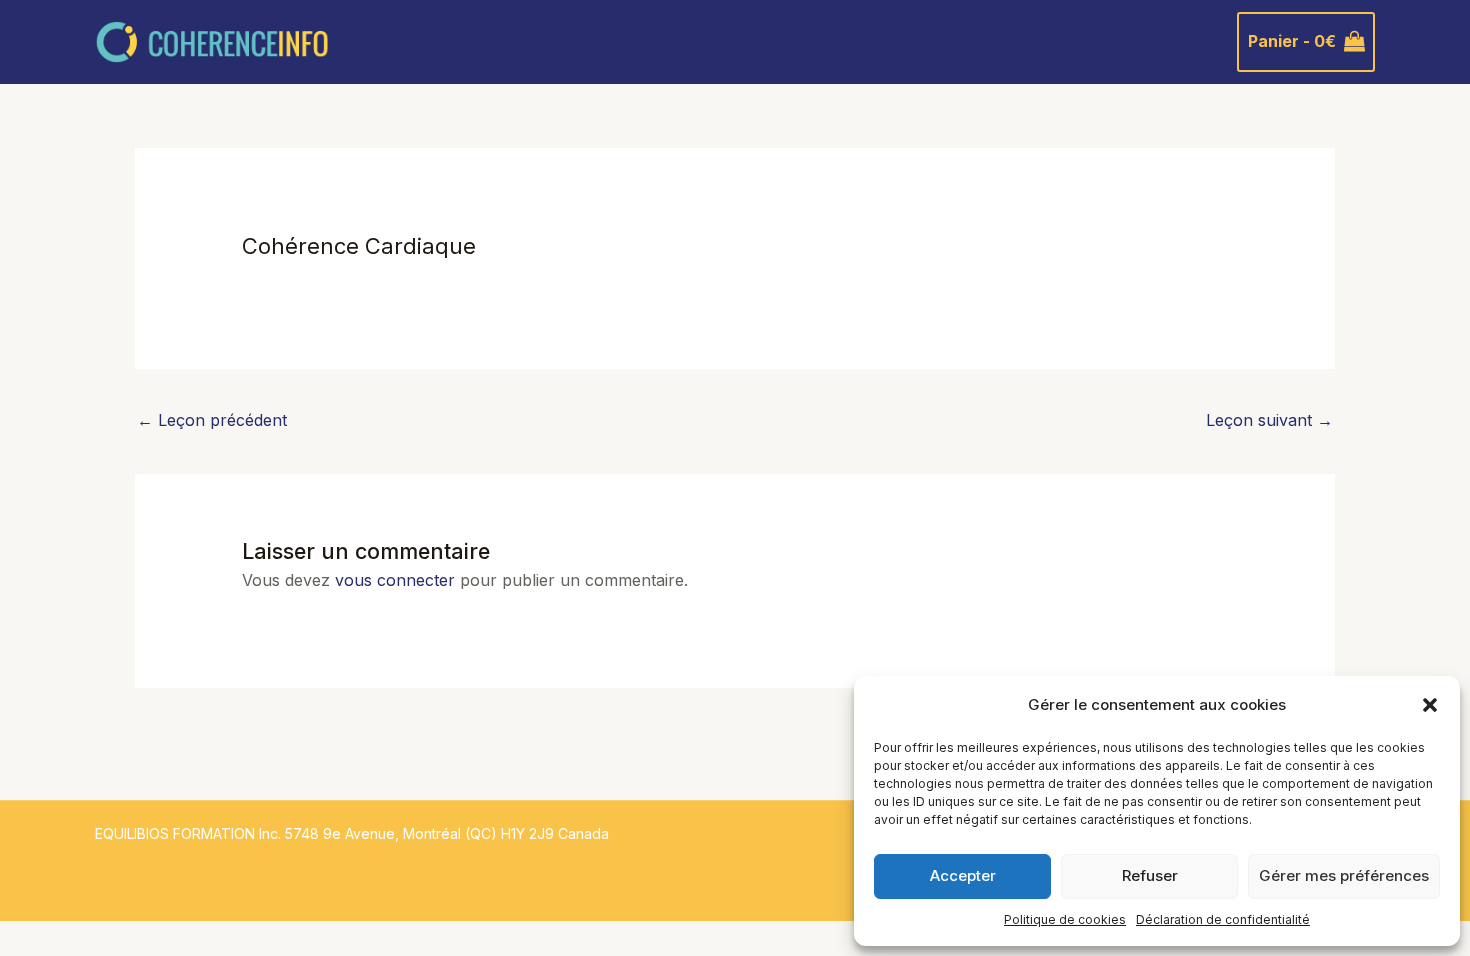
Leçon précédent (212, 420)
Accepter (963, 875)
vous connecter (395, 580)
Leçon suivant (1269, 420)
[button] (1430, 705)
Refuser (1150, 875)
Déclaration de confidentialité (1223, 919)
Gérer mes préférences (1344, 875)
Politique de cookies (1065, 919)
